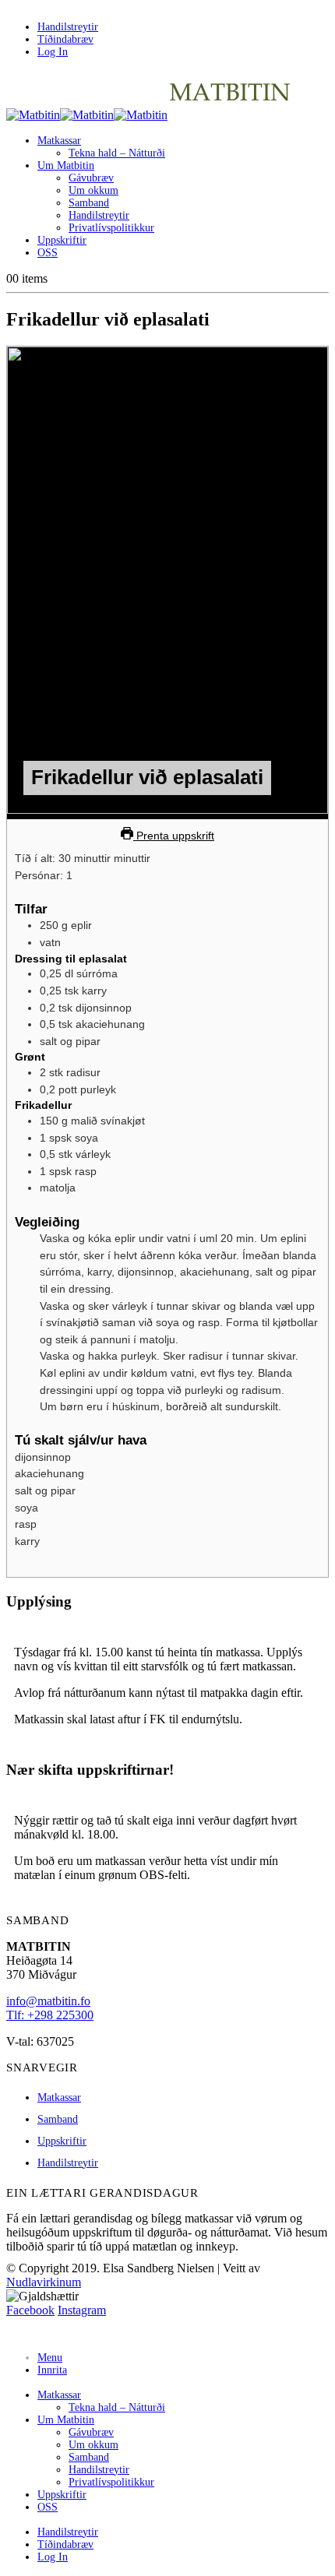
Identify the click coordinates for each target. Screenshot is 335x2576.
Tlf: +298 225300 (50, 2015)
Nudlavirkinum (44, 2282)
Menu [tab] (50, 2358)
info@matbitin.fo (48, 2001)
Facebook (30, 2310)
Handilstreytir (68, 27)
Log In (53, 52)
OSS (48, 253)
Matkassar (59, 141)
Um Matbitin (66, 165)
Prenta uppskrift (174, 836)
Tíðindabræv (65, 39)
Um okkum (93, 190)
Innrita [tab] (52, 2370)
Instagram (82, 2310)
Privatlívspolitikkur (111, 228)
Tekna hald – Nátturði (117, 153)
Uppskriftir (62, 240)
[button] (16, 2332)
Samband (89, 203)
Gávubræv (91, 178)
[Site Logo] (149, 115)
